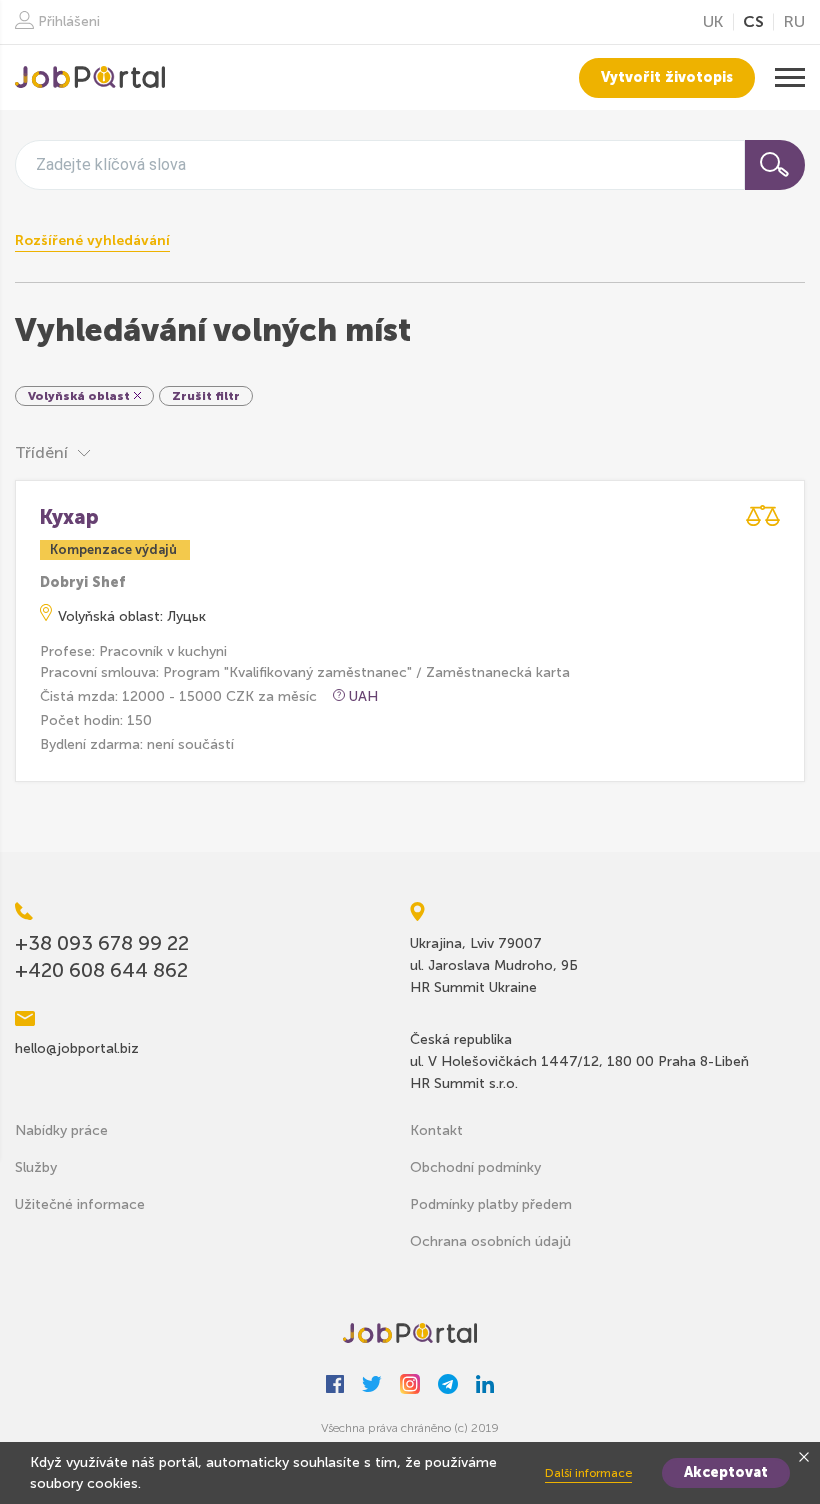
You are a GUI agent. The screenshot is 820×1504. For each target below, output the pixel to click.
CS (753, 21)
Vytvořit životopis (667, 77)
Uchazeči (90, 78)
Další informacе (588, 1473)
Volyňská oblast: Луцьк (132, 616)
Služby (36, 1167)
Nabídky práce (61, 1130)
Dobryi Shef (82, 582)
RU (794, 21)
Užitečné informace (80, 1204)
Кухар (69, 517)
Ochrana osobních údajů (490, 1241)
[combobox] (380, 165)
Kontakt (436, 1130)
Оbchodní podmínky (475, 1167)
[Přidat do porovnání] (763, 515)
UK (713, 21)
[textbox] (111, 164)
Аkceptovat (726, 1472)
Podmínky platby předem (491, 1204)
